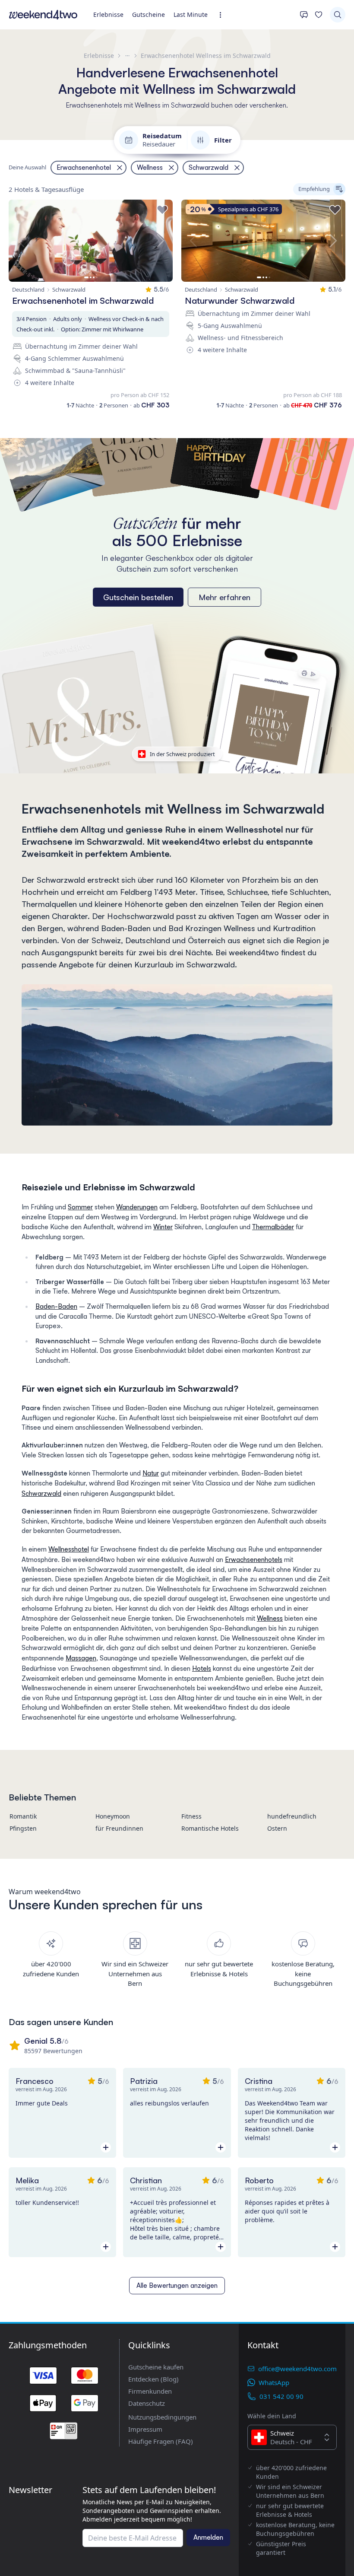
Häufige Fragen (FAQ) (161, 2441)
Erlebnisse (108, 14)
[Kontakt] (304, 15)
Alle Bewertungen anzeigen (177, 2285)
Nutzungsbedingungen (162, 2417)
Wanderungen (137, 1207)
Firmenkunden (150, 2391)
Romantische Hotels (210, 1828)
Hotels (202, 1668)
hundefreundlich (292, 1816)
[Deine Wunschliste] (319, 15)
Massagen (81, 1658)
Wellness (270, 1618)
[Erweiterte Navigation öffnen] (223, 15)
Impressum (145, 2429)
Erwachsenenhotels (254, 1560)
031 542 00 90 (281, 2396)
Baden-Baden (56, 1306)
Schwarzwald (41, 1493)
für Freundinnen (119, 1828)
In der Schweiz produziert (182, 754)
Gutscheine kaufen (156, 2367)
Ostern (277, 1828)
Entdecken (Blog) (153, 2379)
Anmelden (208, 2537)
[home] (43, 15)
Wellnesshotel (69, 1549)
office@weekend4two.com (297, 2369)
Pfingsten (23, 1828)
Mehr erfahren (224, 597)
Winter (163, 1227)
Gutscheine (149, 14)
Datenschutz (147, 2403)
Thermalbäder (273, 1227)
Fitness (191, 1816)
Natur (151, 1473)
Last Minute (191, 14)
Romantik (23, 1816)
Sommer (80, 1207)
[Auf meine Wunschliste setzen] (162, 210)
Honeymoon (113, 1816)
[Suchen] (338, 15)
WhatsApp (274, 2382)
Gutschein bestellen (138, 597)
